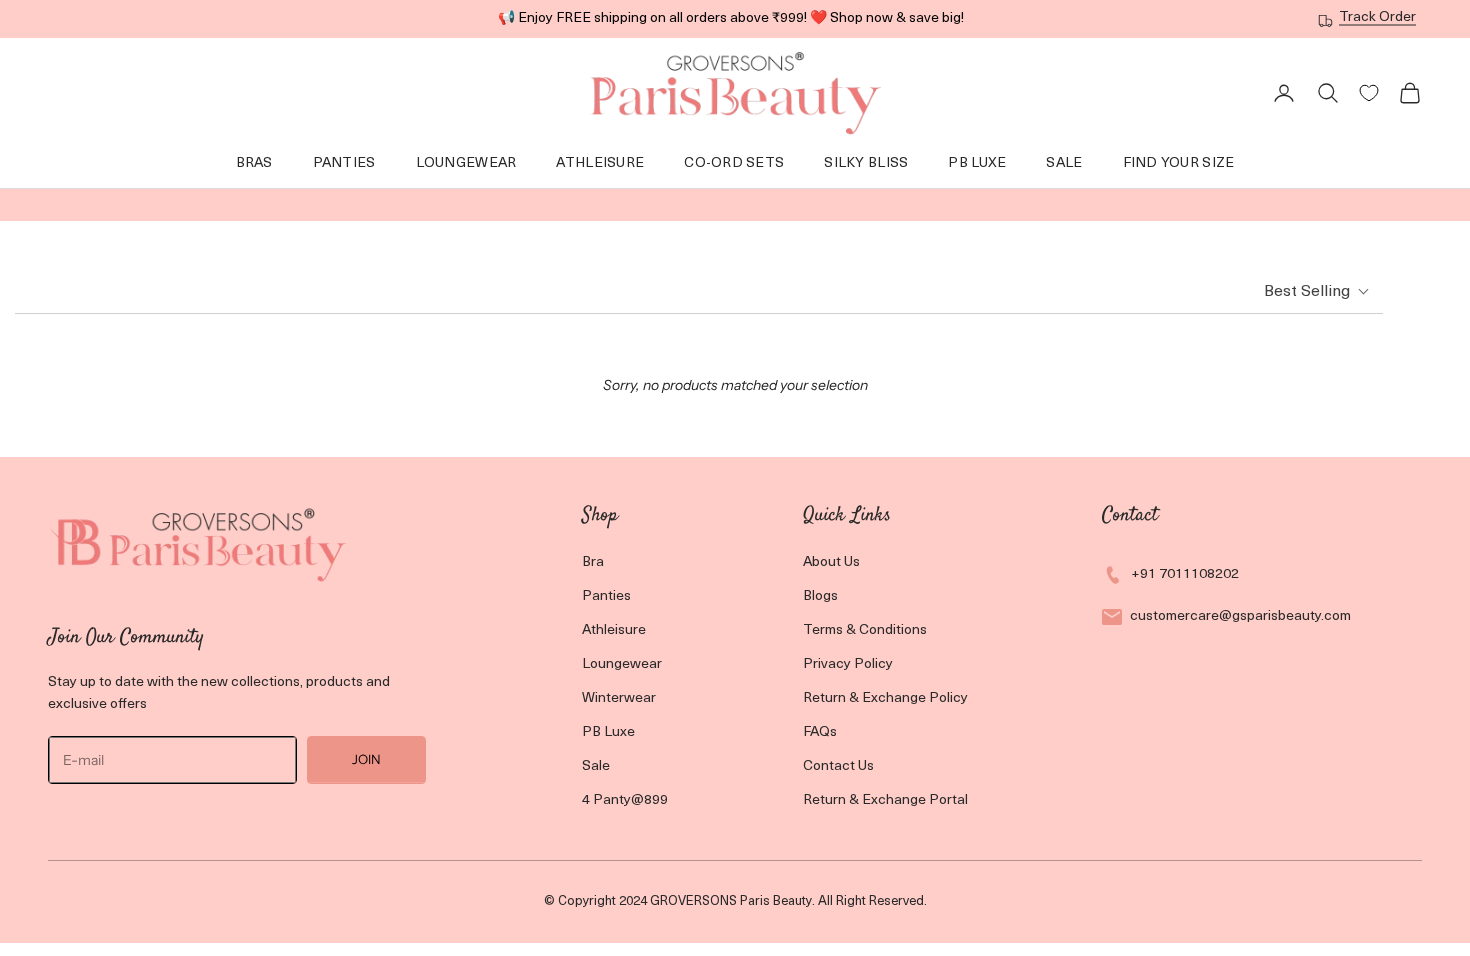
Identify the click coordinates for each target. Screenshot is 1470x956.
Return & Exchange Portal (885, 800)
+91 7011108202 (1185, 574)
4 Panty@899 (625, 800)
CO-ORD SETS (734, 163)
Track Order (1377, 17)
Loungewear (622, 664)
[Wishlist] (1369, 93)
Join (366, 759)
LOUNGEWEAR (466, 163)
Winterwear (619, 698)
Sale (1064, 163)
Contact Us (838, 766)
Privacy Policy (848, 664)
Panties (344, 163)
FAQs (820, 732)
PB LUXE (977, 163)
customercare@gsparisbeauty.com (1240, 616)
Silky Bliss (866, 163)
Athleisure (600, 163)
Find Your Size (1179, 163)
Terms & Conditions (865, 630)
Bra (593, 562)
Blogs (820, 596)
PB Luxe (608, 732)
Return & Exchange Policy (885, 698)
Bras (254, 163)
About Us (831, 562)
